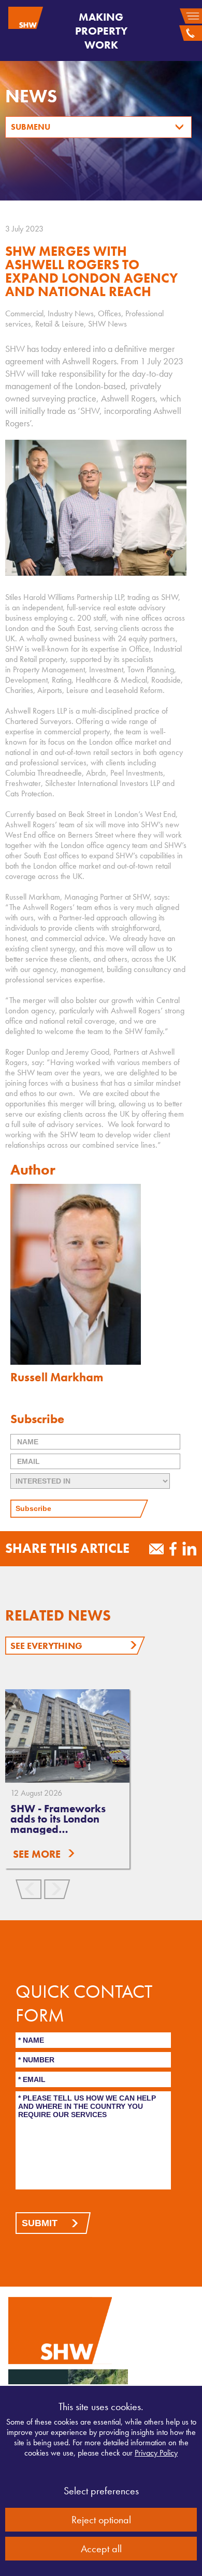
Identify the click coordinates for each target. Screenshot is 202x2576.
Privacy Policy (156, 2453)
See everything (46, 1646)
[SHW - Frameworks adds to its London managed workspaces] (67, 1736)
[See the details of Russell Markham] (101, 1274)
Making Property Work (101, 31)
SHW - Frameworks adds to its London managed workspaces (58, 1824)
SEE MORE (37, 1854)
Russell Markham (57, 1377)
